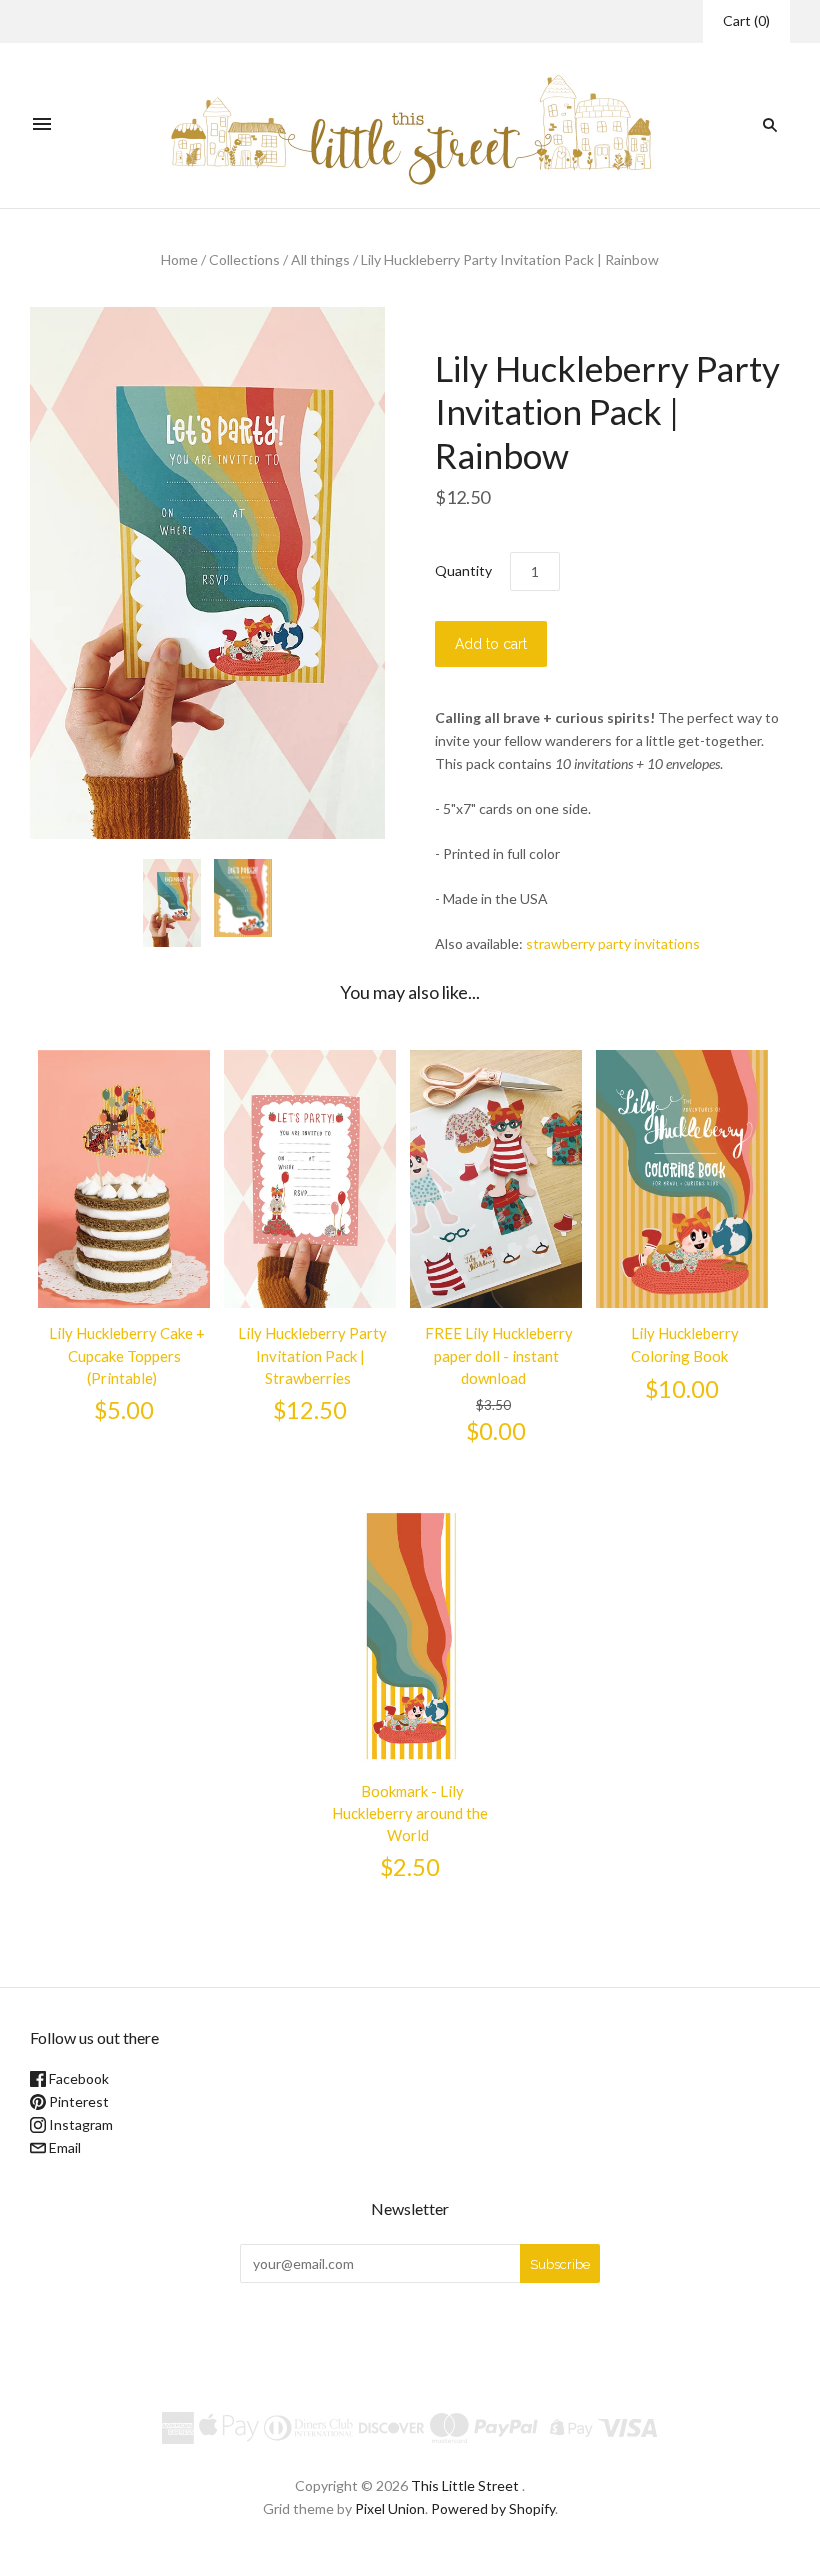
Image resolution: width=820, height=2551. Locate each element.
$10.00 (682, 1389)
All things (320, 259)
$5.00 (124, 1410)
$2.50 (410, 1867)
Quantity (463, 570)
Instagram (79, 2124)
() (746, 20)
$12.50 (310, 1410)
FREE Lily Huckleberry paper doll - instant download (499, 1355)
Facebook (77, 2078)
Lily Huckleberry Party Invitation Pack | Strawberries (312, 1355)
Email (63, 2147)
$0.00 (496, 1431)
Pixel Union (390, 2508)
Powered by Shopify (493, 2508)
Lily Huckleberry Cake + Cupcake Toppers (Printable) (127, 1355)
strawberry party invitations (613, 943)
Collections (244, 259)
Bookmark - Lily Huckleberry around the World (410, 1813)
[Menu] (42, 125)
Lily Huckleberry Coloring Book (685, 1344)
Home (179, 259)
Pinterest (77, 2101)
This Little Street (465, 2485)
